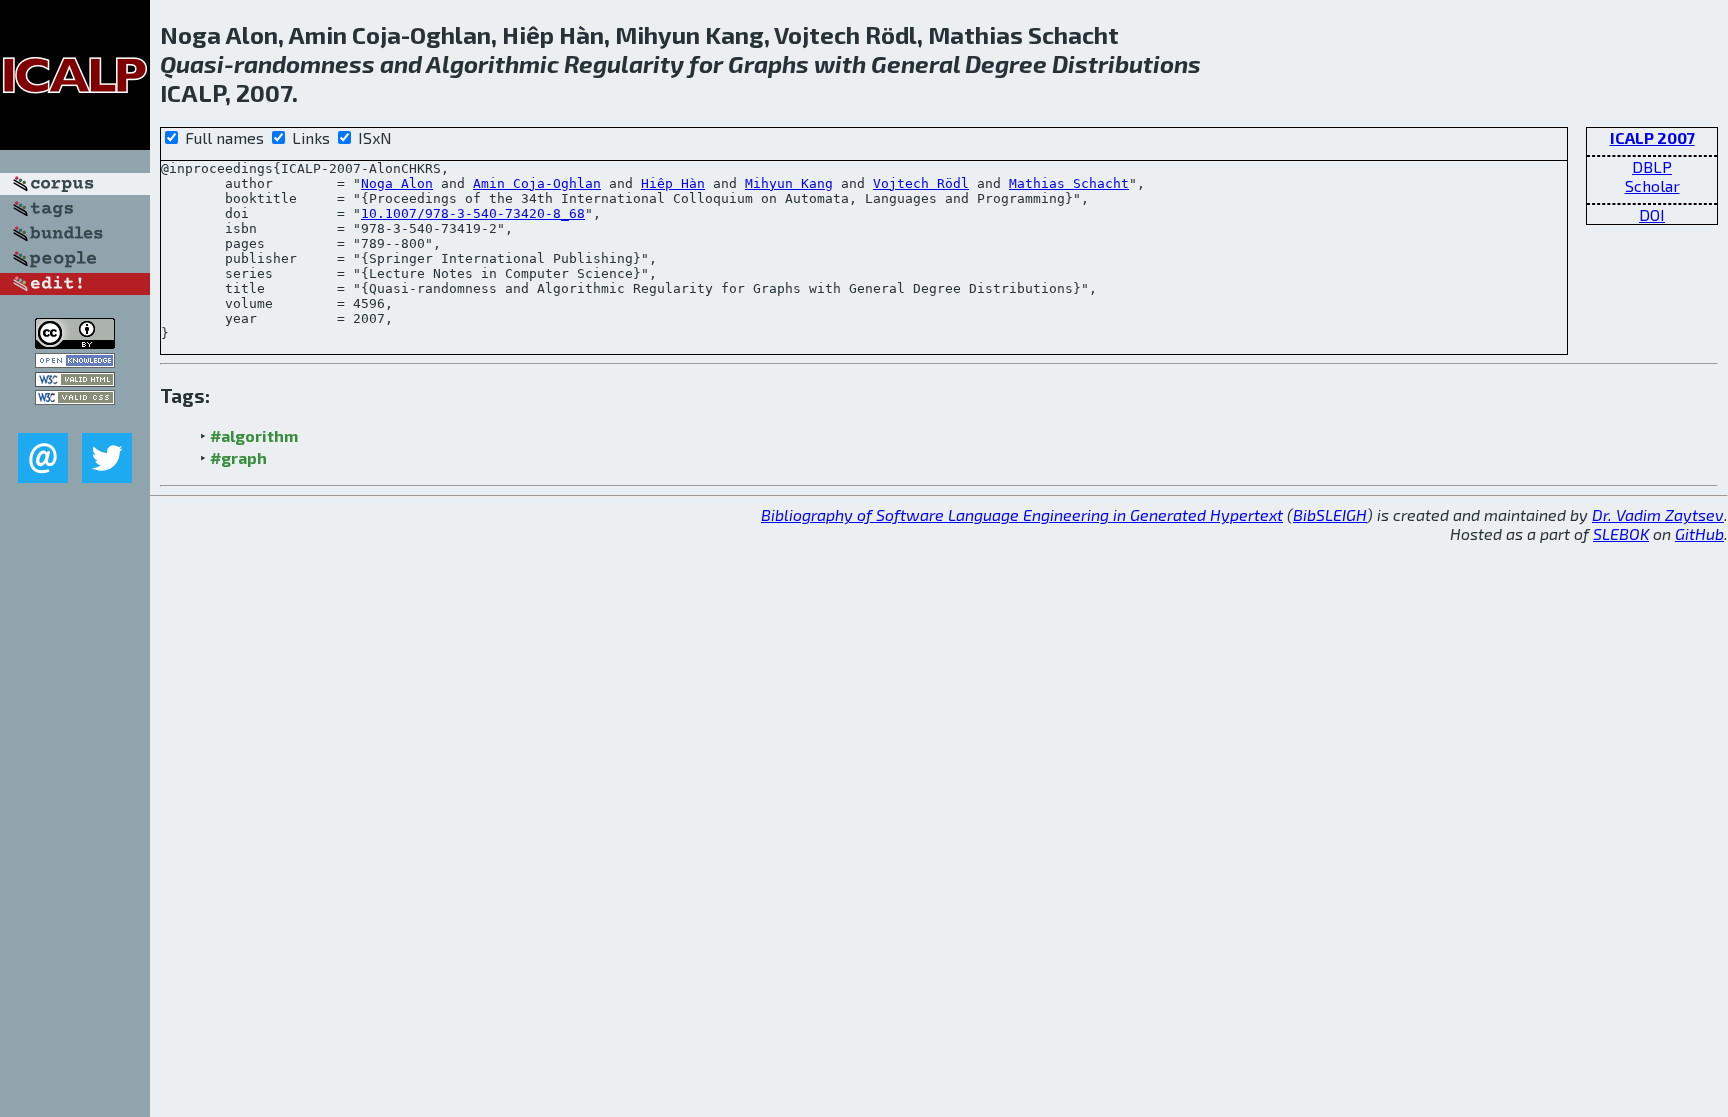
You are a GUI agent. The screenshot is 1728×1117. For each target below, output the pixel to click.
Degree (1006, 63)
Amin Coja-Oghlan (537, 183)
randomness (304, 63)
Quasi (192, 63)
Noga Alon (397, 183)
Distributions (1126, 63)
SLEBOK (1621, 533)
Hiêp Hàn (673, 183)
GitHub (1699, 533)
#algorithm (254, 435)
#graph (238, 457)
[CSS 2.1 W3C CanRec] (75, 418)
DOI (1652, 214)
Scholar (1652, 185)
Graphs (768, 63)
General (915, 63)
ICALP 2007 (1652, 137)
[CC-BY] (75, 342)
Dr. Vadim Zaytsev (1658, 514)
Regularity (624, 63)
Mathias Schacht (1069, 183)
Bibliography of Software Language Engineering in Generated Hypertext (1022, 514)
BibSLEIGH (1330, 514)
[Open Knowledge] (75, 361)
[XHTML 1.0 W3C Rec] (75, 380)
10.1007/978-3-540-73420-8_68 (473, 213)
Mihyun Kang (789, 183)
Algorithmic (492, 63)
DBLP (1652, 166)
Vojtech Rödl (921, 183)
